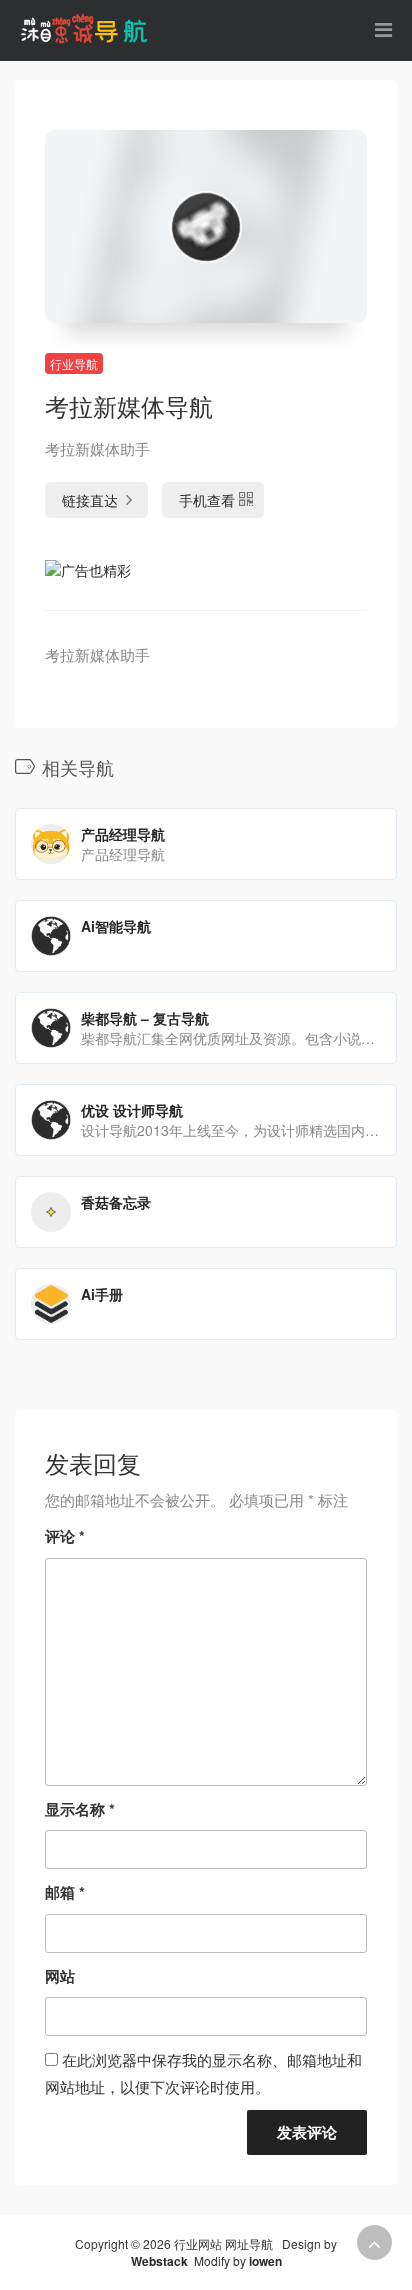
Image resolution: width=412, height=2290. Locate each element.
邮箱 (65, 1892)
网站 (60, 1976)
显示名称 (80, 1809)
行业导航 (74, 363)
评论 (65, 1536)
